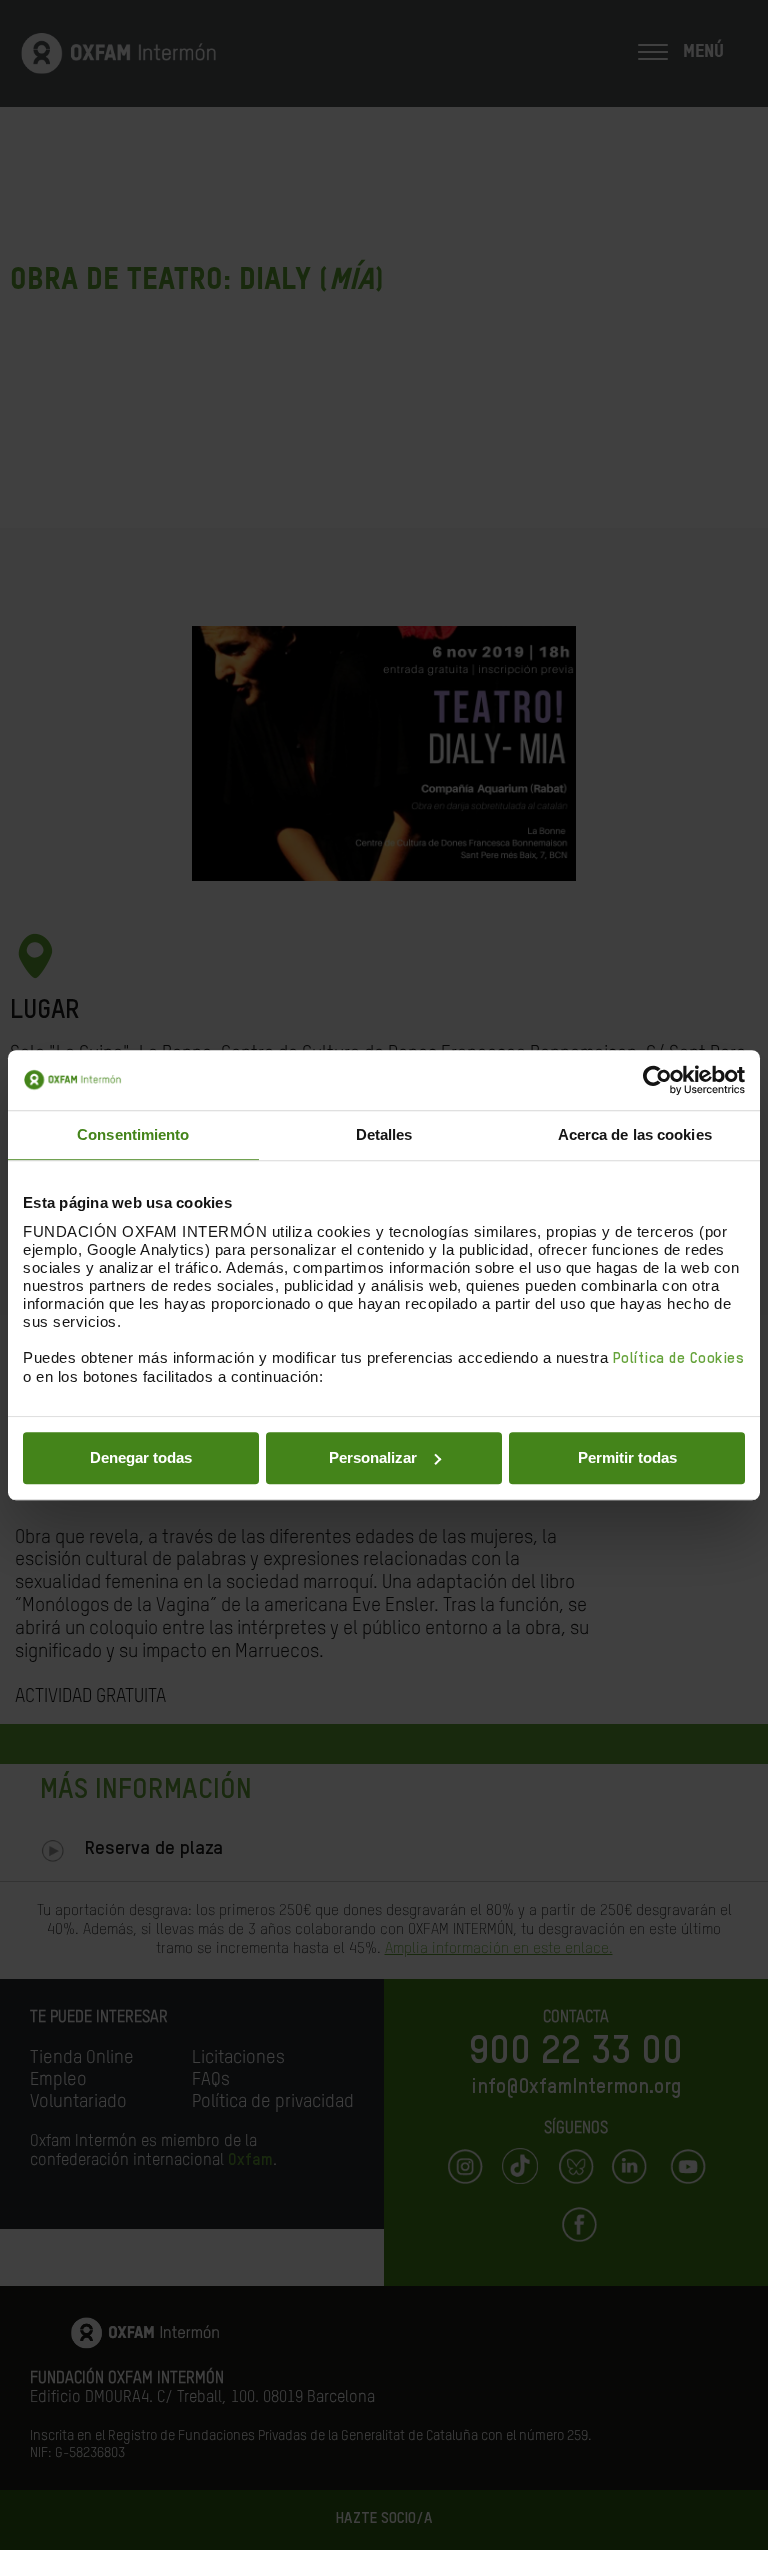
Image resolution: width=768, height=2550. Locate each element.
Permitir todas (627, 1457)
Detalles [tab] (384, 1134)
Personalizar (373, 1457)
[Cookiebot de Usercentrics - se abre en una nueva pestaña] (657, 1080)
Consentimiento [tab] (133, 1134)
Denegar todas (141, 1457)
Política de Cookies (679, 1358)
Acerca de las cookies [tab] (635, 1134)
